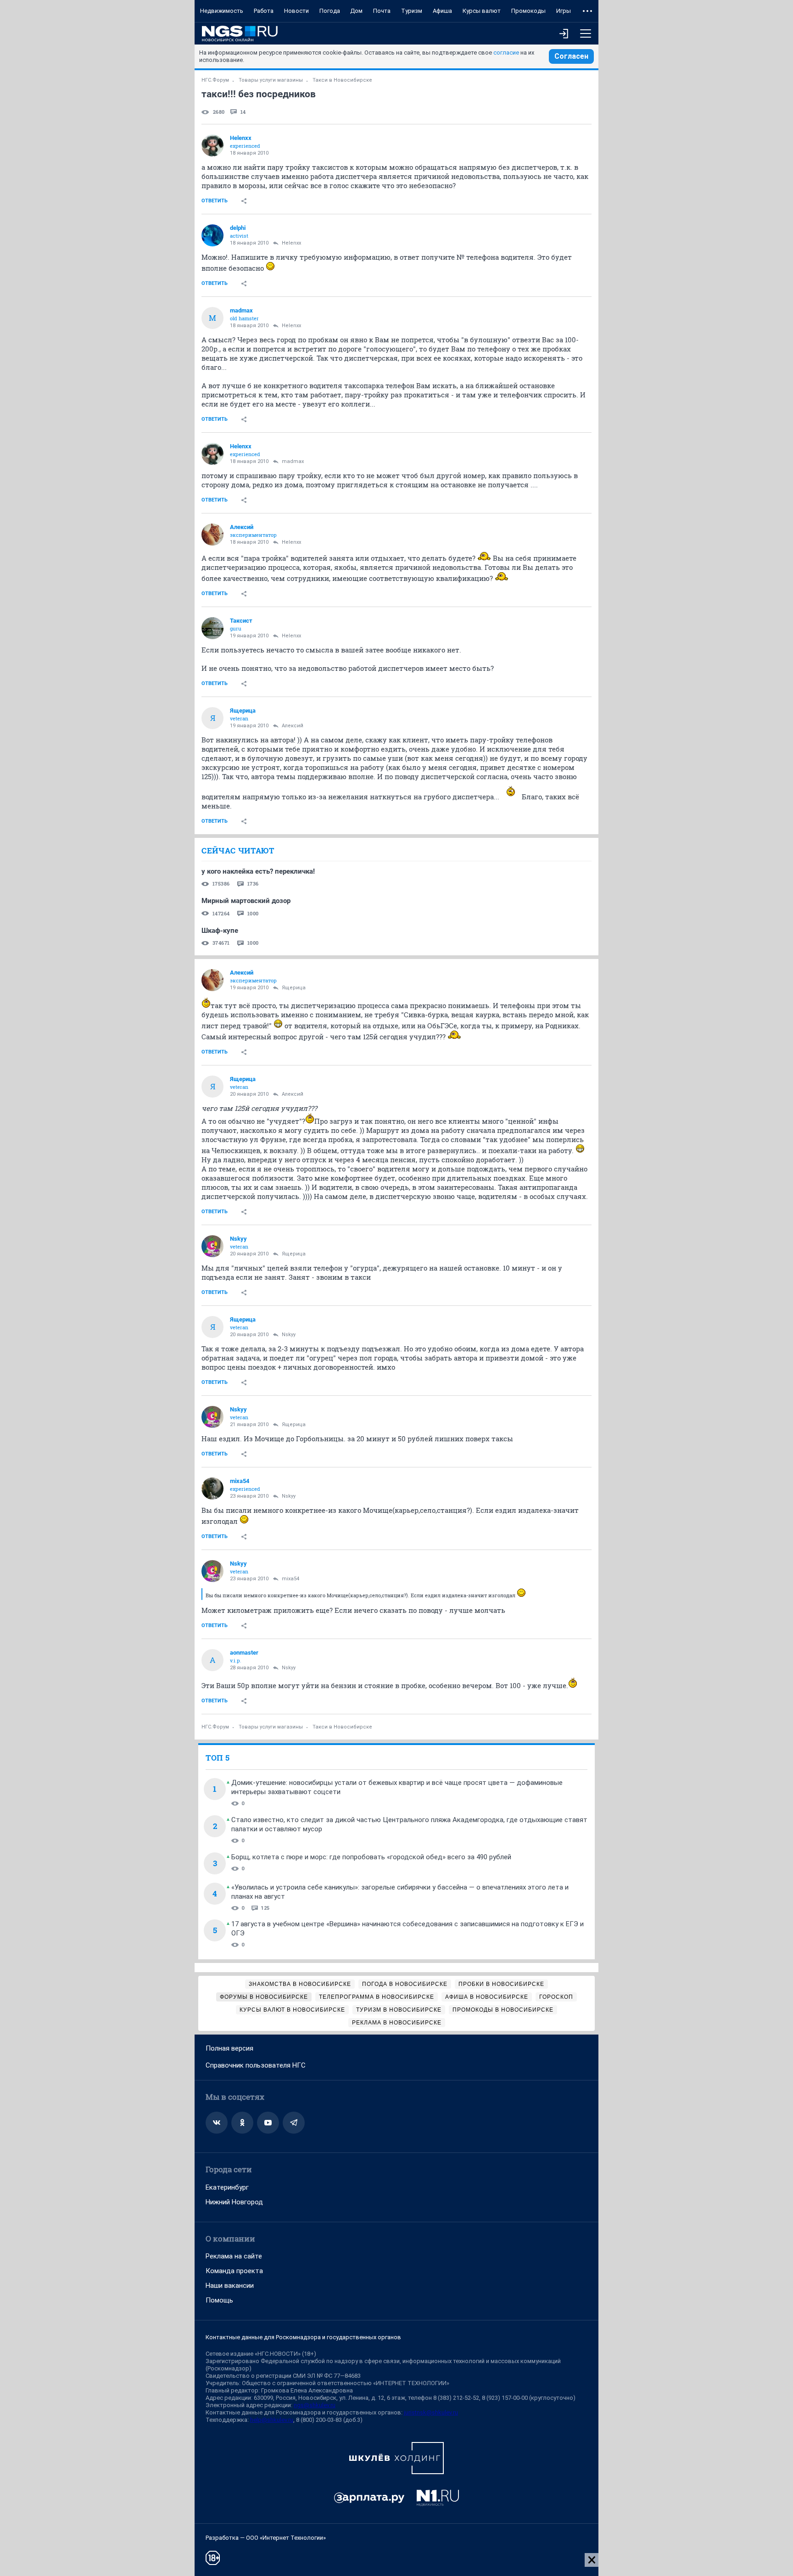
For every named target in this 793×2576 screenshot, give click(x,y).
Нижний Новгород (234, 2202)
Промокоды (528, 11)
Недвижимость (222, 11)
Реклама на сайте (234, 2256)
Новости (296, 11)
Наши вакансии (230, 2286)
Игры (564, 11)
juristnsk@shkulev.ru (431, 2412)
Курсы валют (482, 11)
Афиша (442, 11)
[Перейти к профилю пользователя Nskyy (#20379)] (212, 1246)
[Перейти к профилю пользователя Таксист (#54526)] (212, 628)
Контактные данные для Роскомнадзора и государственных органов (303, 2337)
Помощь (219, 2300)
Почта (382, 11)
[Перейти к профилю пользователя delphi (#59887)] (212, 235)
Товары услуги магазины (271, 80)
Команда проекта (234, 2271)
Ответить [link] (215, 201)
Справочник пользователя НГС (256, 2065)
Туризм (412, 11)
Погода (330, 11)
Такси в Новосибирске (342, 80)
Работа (264, 11)
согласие (506, 53)
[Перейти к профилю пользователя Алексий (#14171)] (212, 535)
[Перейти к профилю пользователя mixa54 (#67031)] (212, 1489)
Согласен (571, 56)
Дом (356, 11)
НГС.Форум (215, 80)
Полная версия (229, 2048)
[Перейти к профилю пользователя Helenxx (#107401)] (212, 145)
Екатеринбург (227, 2187)
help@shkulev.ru (272, 2420)
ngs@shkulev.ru (315, 2405)
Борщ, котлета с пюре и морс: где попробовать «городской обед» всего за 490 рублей (371, 1857)
